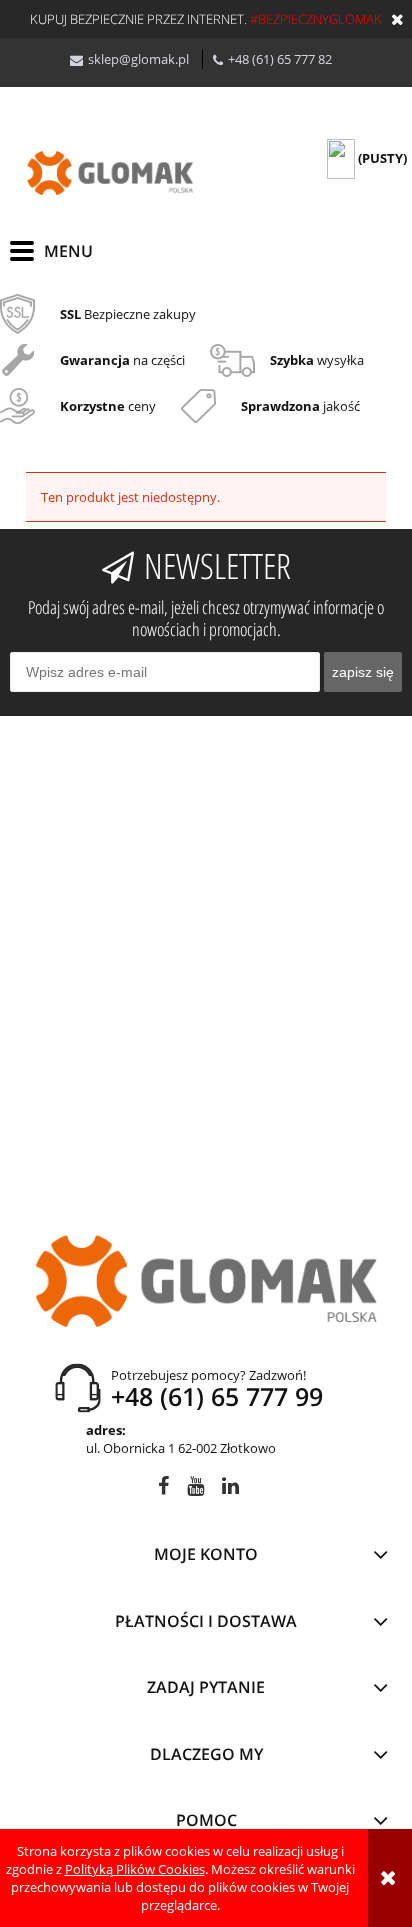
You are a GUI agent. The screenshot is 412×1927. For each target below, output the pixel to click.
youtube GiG (195, 1489)
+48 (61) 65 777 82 (280, 59)
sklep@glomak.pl (138, 59)
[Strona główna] (110, 173)
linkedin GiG (230, 1489)
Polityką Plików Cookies (135, 1869)
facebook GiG (163, 1489)
